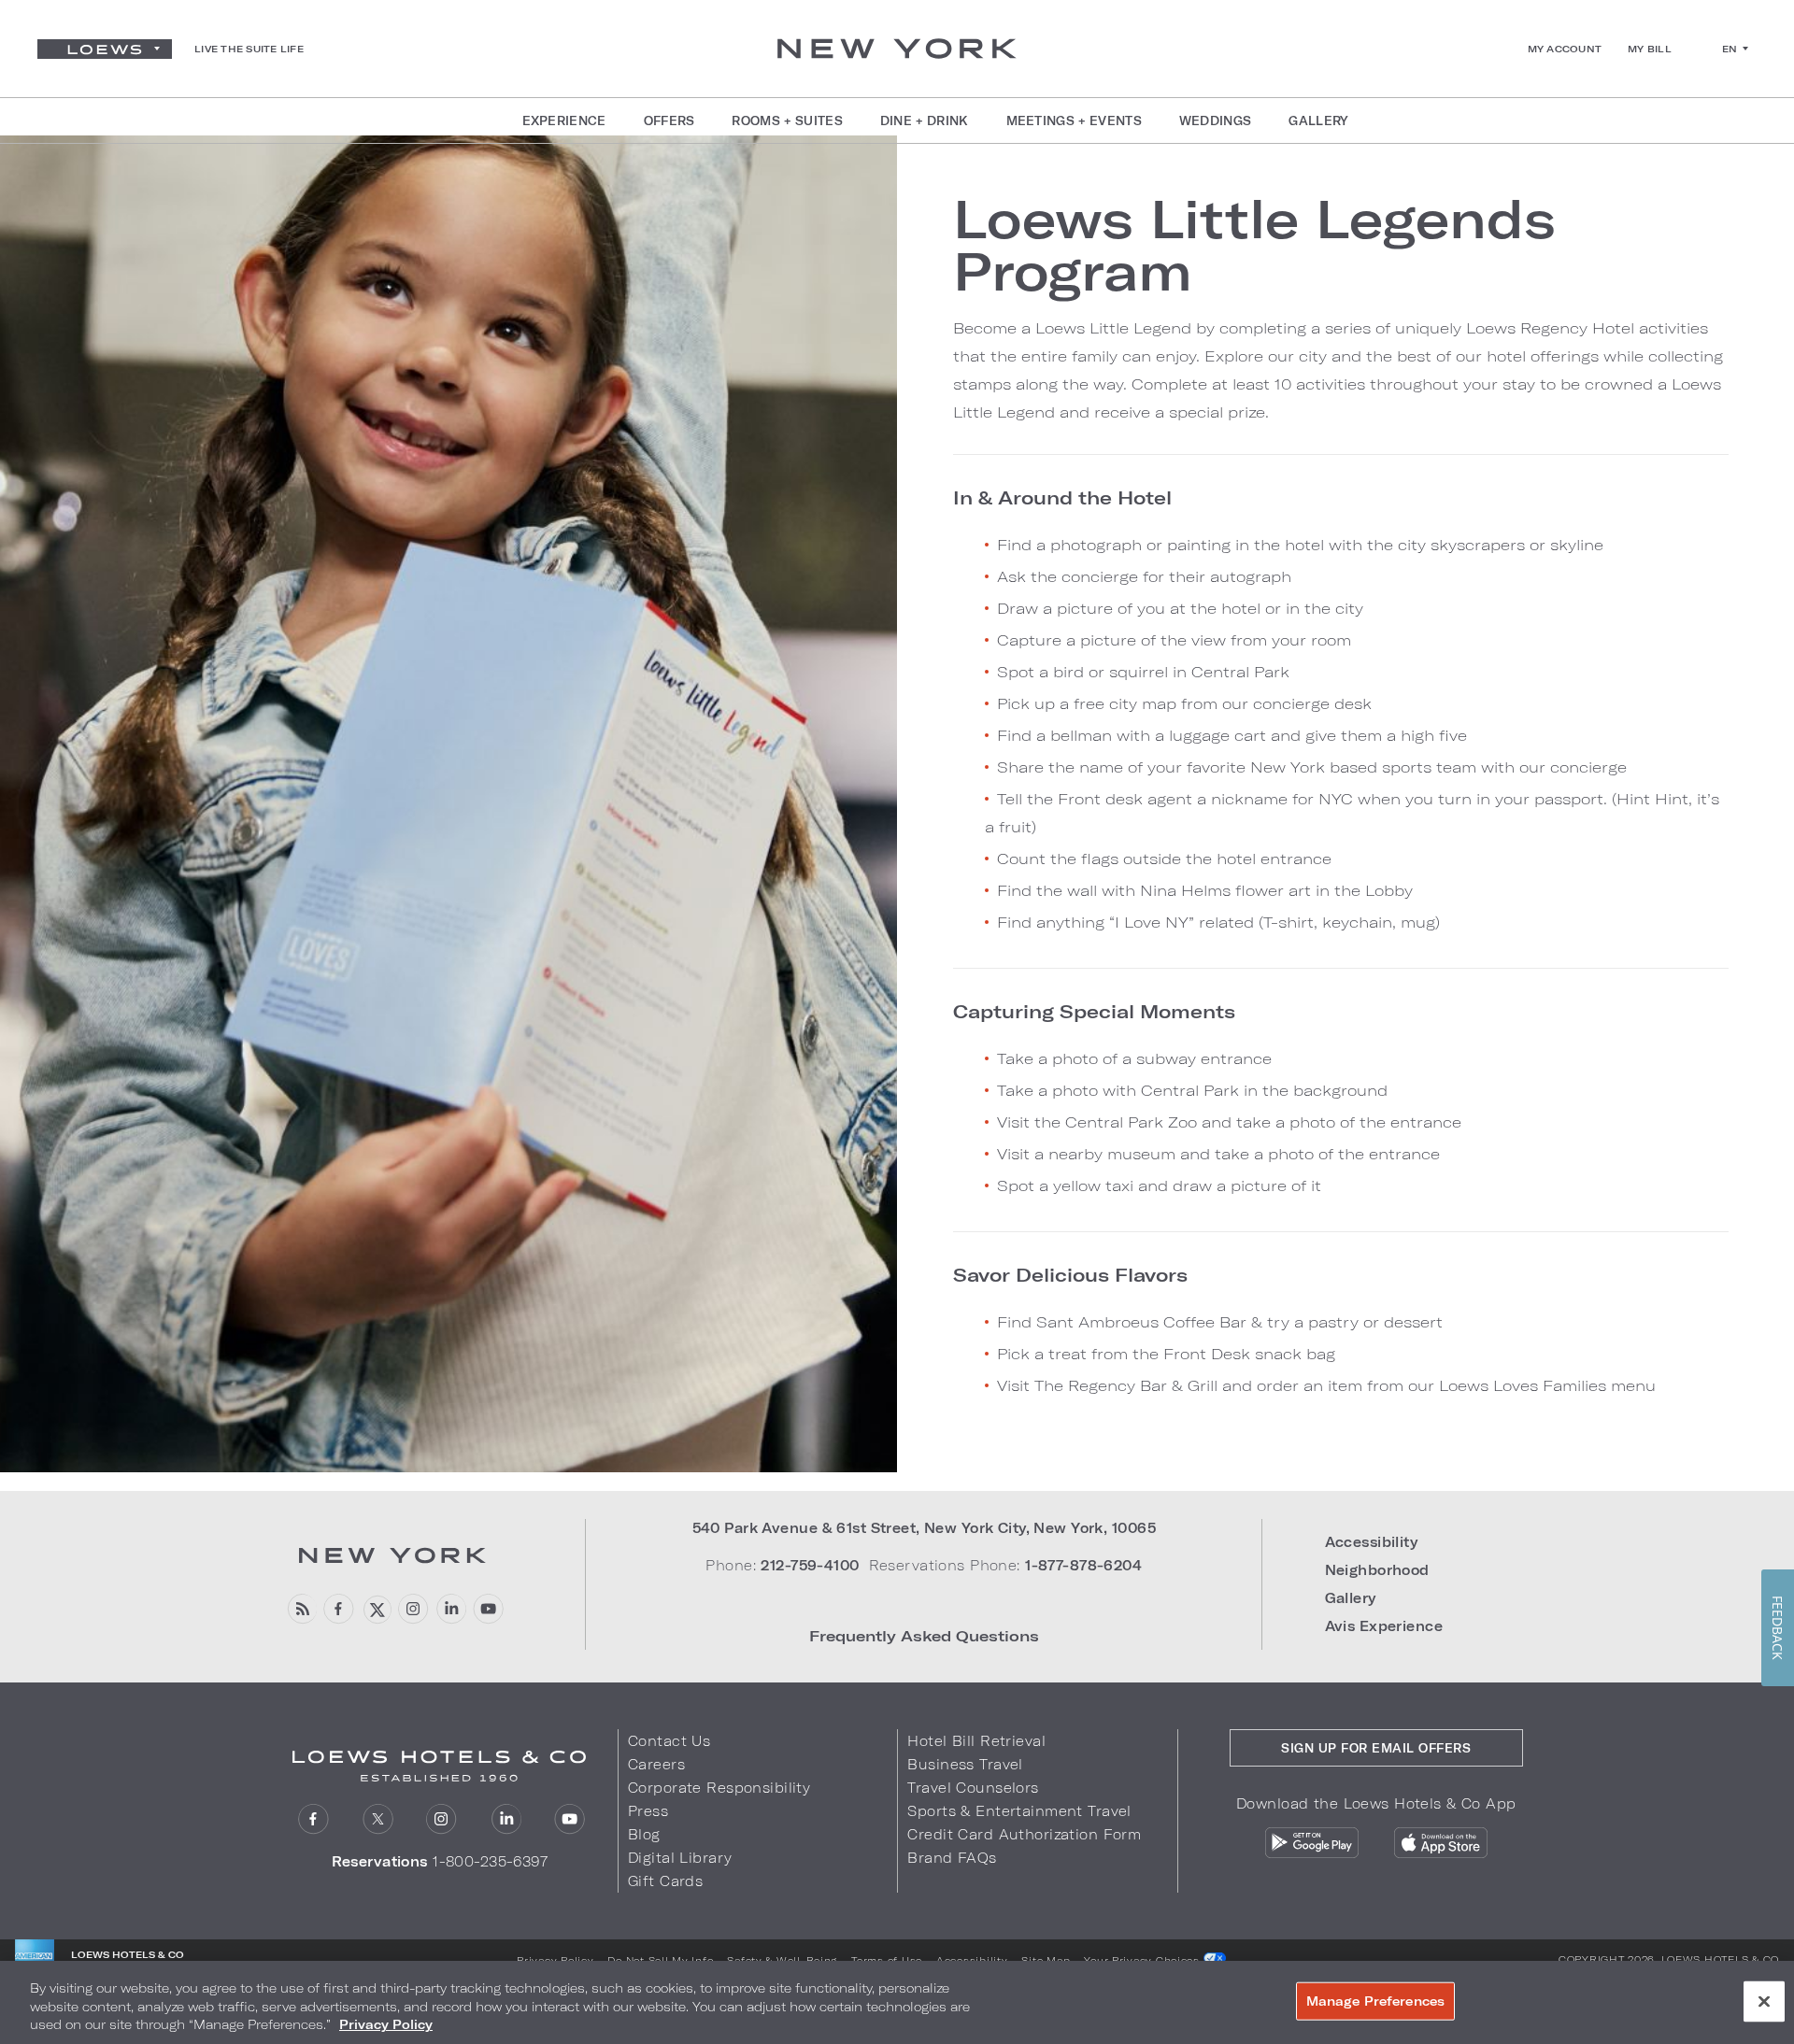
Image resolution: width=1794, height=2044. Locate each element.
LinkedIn (506, 1819)
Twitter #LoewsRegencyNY (376, 1609)
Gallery (1351, 1598)
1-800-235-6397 (490, 1861)
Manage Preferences (1375, 2000)
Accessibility (1372, 1542)
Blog (644, 1834)
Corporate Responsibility (719, 1788)
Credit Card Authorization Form (1024, 1834)
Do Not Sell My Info (660, 1960)
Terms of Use (887, 1960)
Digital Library (680, 1858)
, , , (924, 1528)
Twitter (378, 1819)
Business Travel (965, 1764)
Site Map (1046, 1960)
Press (648, 1811)
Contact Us (669, 1741)
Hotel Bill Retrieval (976, 1741)
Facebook (339, 1609)
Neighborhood (1377, 1570)
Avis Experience (1384, 1626)
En (1730, 49)
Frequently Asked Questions (924, 1635)
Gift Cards (665, 1881)
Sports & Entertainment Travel (1019, 1811)
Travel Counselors (973, 1788)
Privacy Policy (555, 1960)
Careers (656, 1764)
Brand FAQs (952, 1858)
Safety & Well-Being (782, 1960)
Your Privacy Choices (1143, 1960)
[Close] (1764, 2001)
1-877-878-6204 (1083, 1565)
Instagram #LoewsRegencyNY (413, 1609)
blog (301, 1609)
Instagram (441, 1819)
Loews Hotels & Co (1720, 1959)
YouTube (488, 1609)
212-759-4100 (810, 1565)
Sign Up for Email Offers (1376, 1748)
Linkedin (451, 1609)
